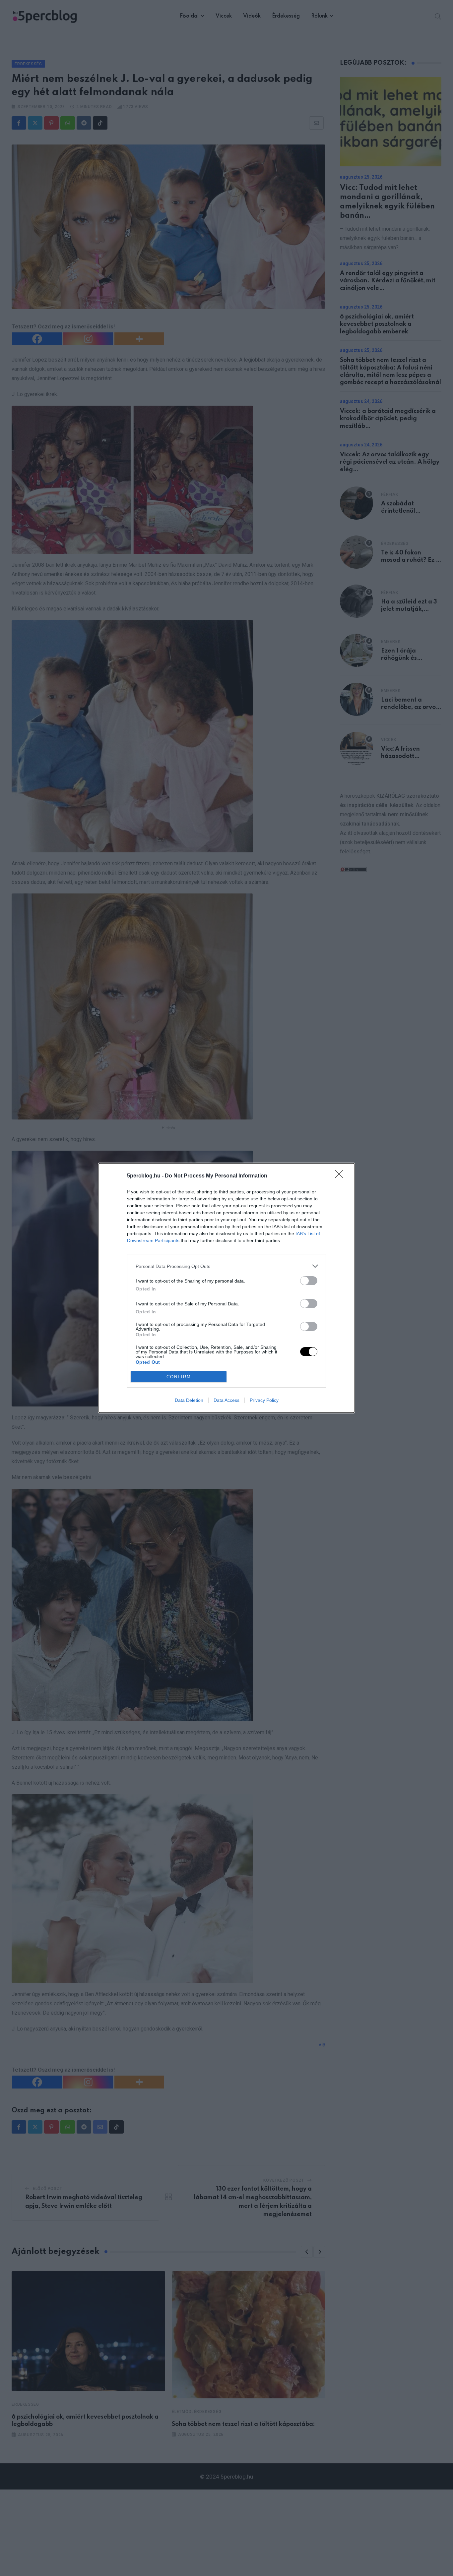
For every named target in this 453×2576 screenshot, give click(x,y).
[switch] (309, 1281)
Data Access (227, 1400)
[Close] (341, 1176)
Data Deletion (189, 1400)
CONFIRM (179, 1377)
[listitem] (227, 1266)
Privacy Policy (264, 1400)
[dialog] (227, 1288)
